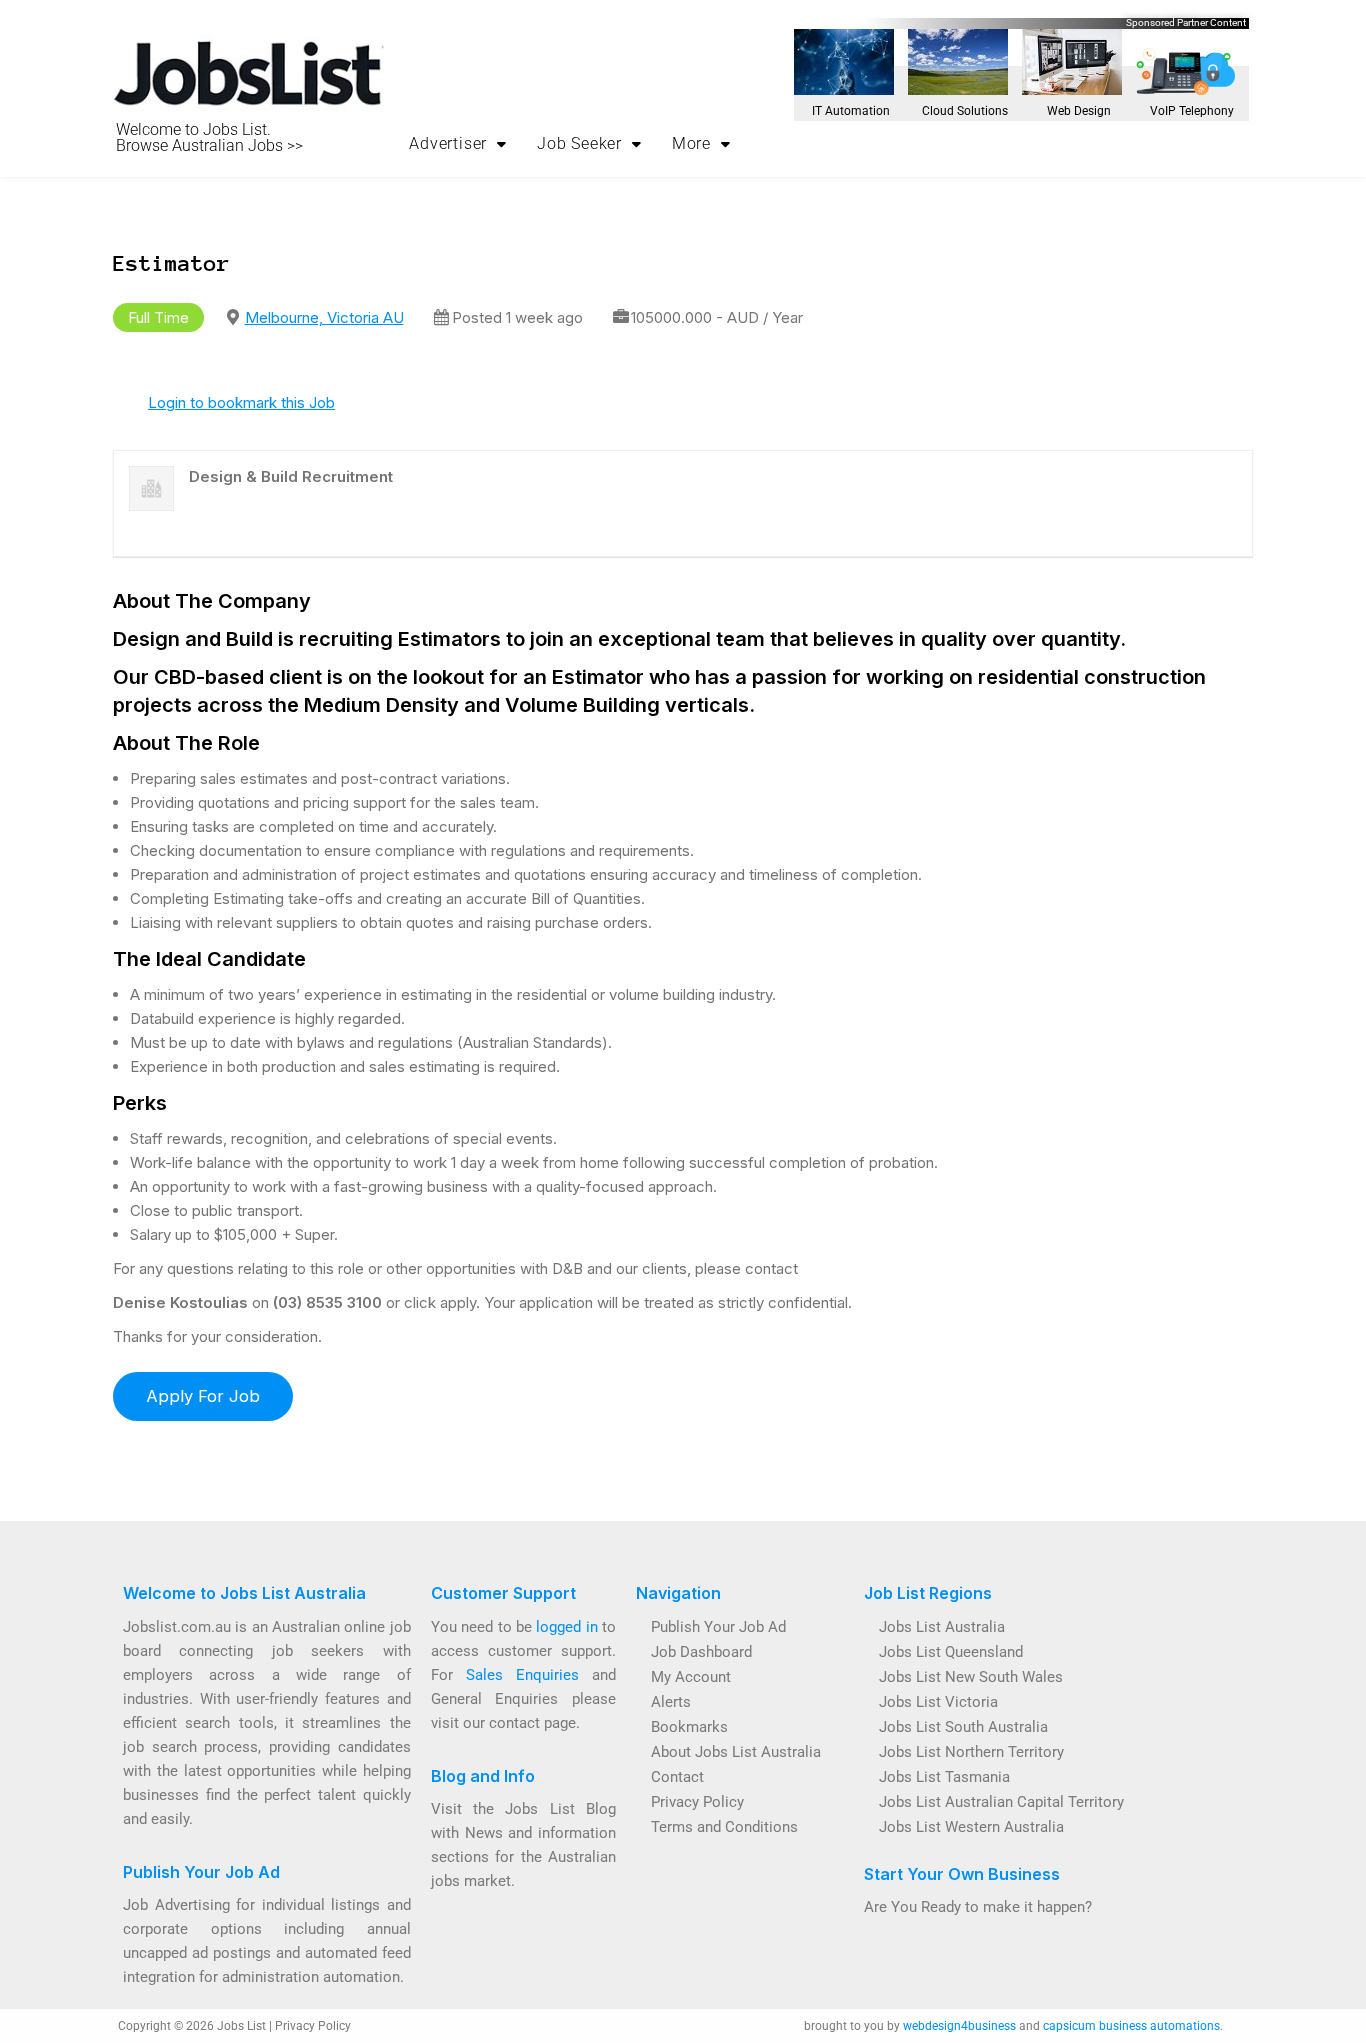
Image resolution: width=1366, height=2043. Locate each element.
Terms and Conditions (724, 1827)
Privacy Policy (697, 1802)
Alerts (671, 1702)
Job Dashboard (701, 1652)
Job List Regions (928, 1593)
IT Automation (851, 111)
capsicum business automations (1131, 2026)
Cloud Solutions (965, 111)
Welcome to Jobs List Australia (244, 1593)
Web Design (1079, 111)
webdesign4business (959, 2026)
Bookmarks (689, 1727)
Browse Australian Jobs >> (209, 145)
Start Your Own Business (962, 1874)
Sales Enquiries (522, 1675)
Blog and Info (483, 1776)
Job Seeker (579, 143)
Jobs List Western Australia (971, 1827)
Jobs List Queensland (951, 1652)
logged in (566, 1627)
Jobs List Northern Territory (971, 1752)
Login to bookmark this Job (241, 402)
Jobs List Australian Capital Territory (1001, 1802)
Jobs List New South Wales (971, 1677)
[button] (458, 144)
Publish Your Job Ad (201, 1872)
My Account (691, 1677)
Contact (677, 1777)
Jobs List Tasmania (944, 1777)
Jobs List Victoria (938, 1702)
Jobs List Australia (942, 1627)
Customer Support (503, 1593)
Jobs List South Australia (963, 1727)
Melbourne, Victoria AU (324, 317)
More (691, 143)
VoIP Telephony (1192, 111)
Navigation (678, 1593)
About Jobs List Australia (736, 1752)
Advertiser (448, 143)
